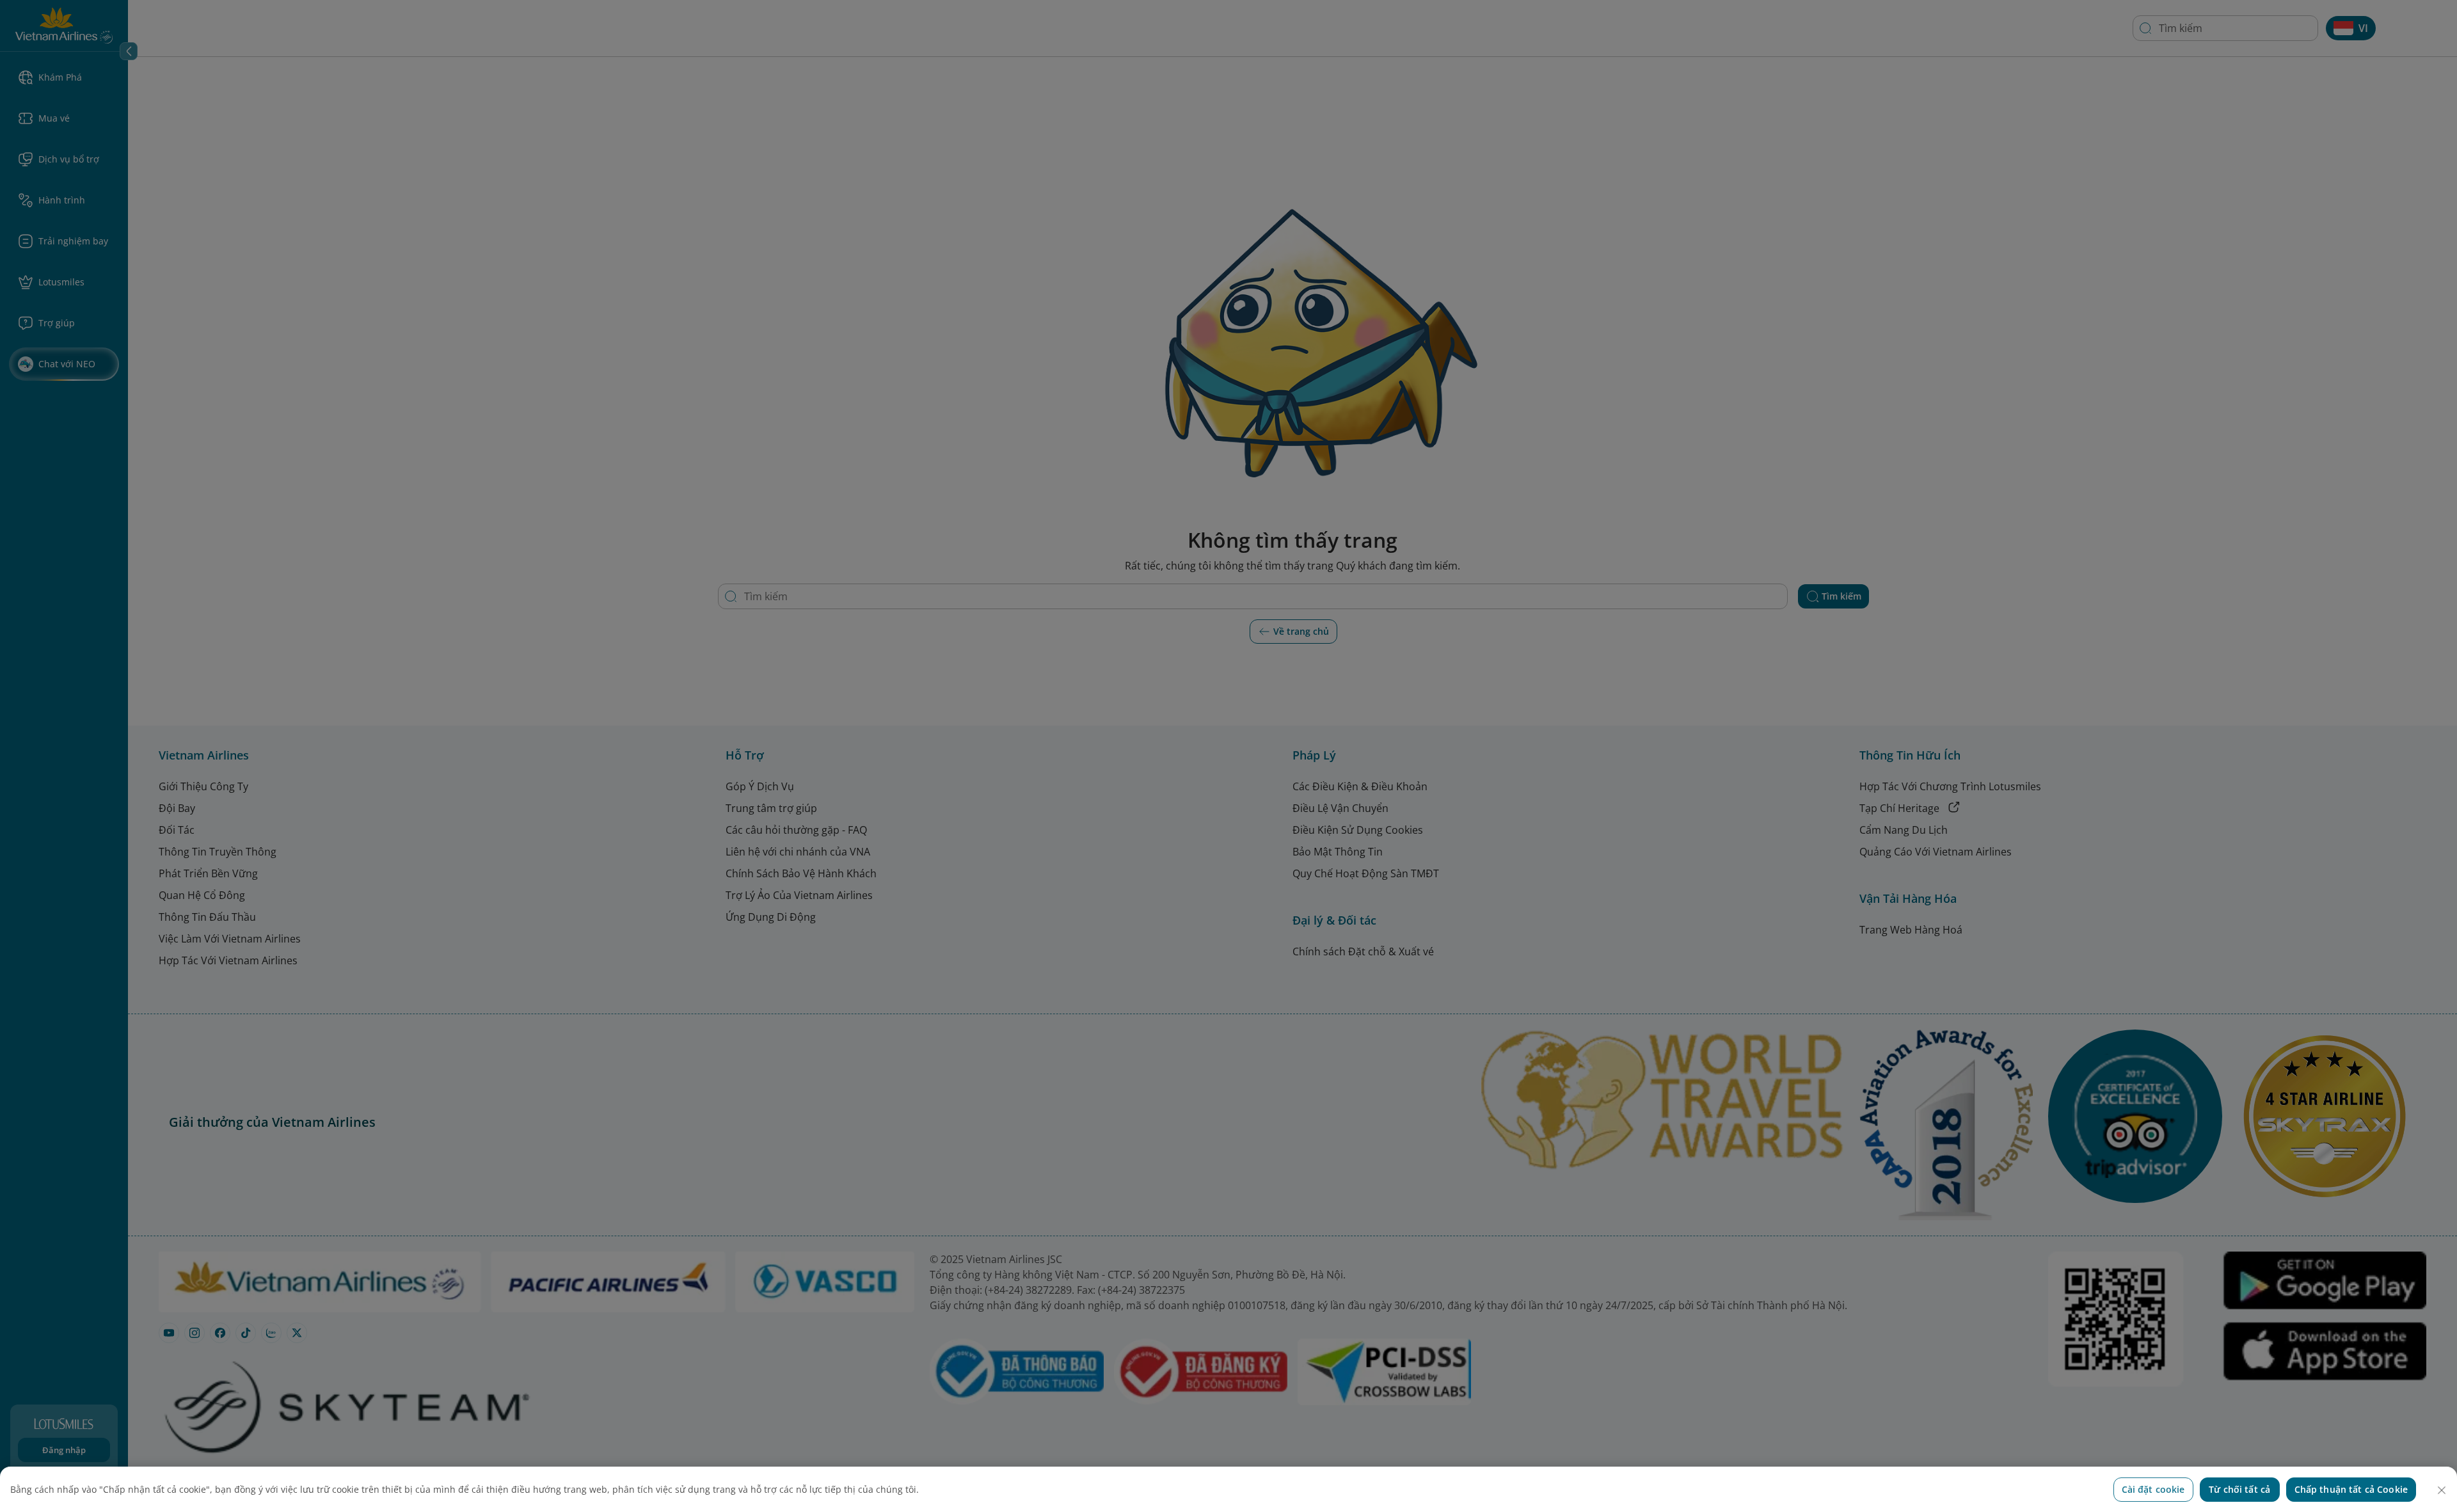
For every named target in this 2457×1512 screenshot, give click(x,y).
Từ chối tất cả (2239, 1489)
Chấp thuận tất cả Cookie (2351, 1489)
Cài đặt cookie (2153, 1489)
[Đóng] (2442, 1490)
